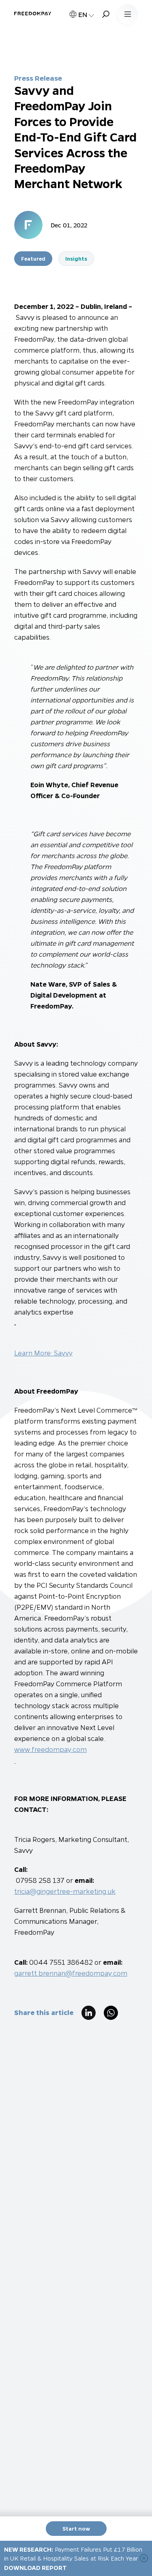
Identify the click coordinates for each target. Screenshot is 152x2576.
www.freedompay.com (50, 1749)
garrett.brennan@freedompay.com (71, 1973)
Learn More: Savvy (43, 1353)
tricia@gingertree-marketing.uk (65, 1891)
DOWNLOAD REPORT (35, 2567)
